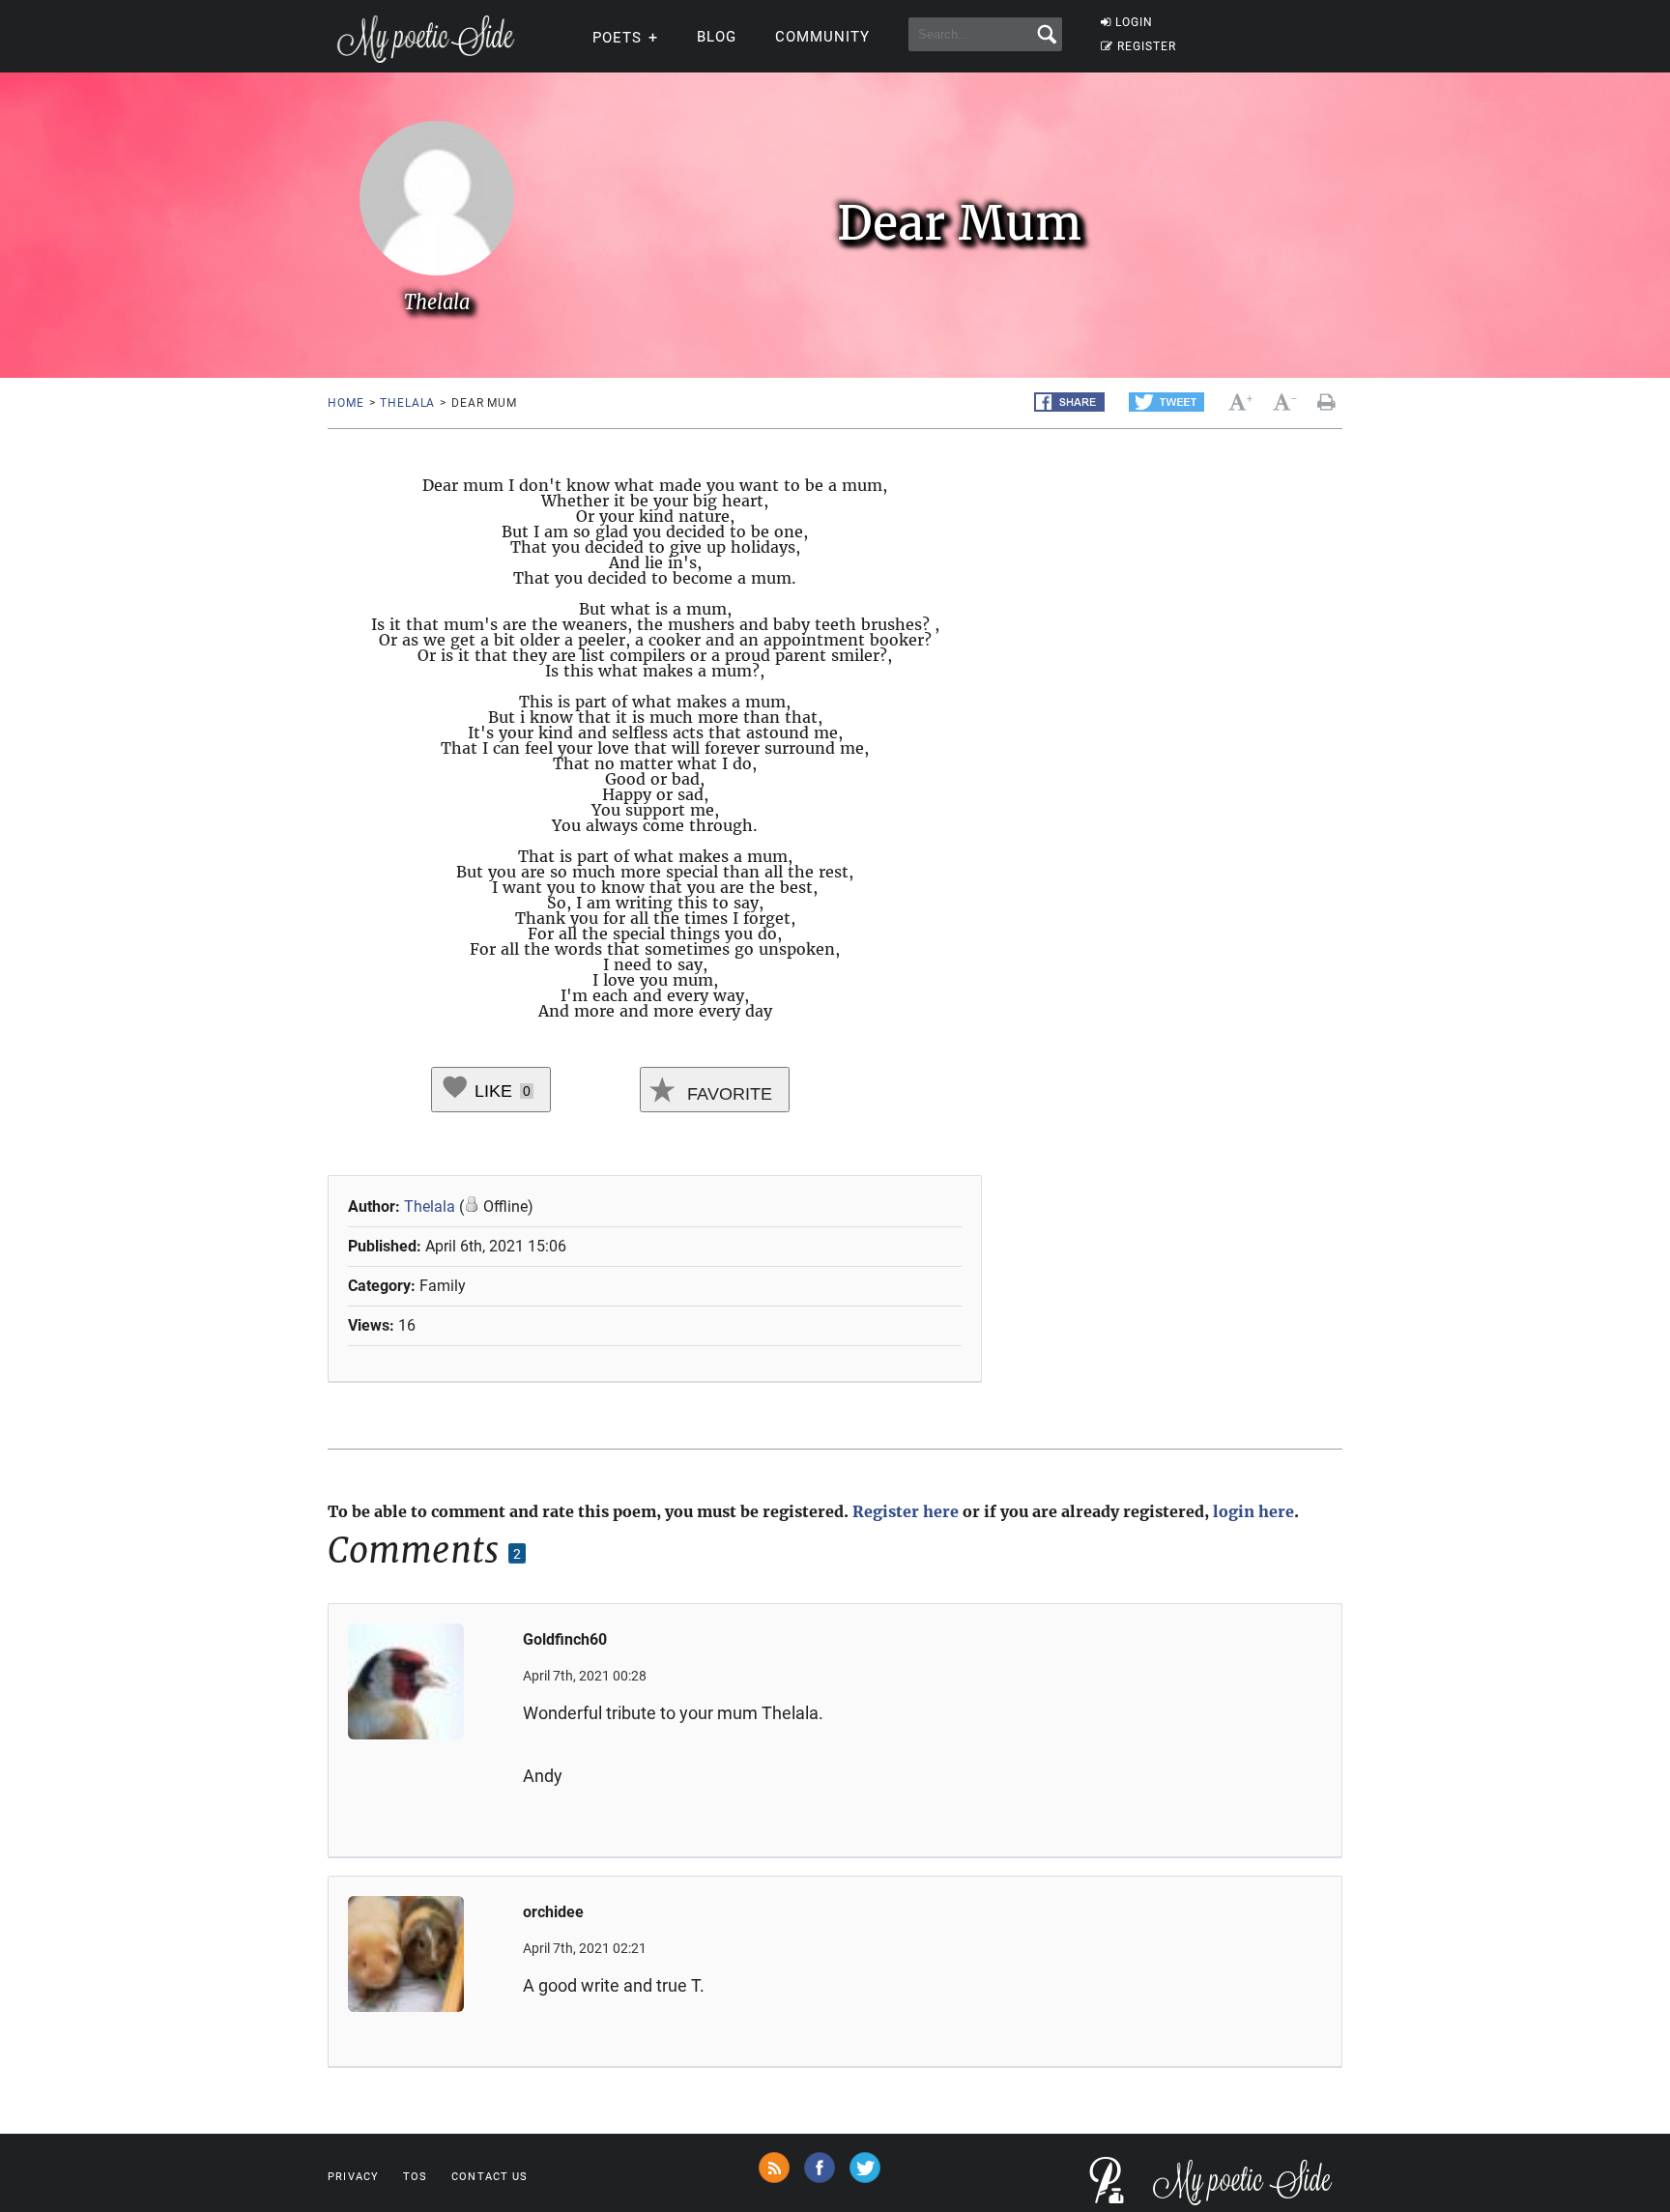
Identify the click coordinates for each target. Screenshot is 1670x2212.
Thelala (407, 403)
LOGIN (1134, 22)
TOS (415, 2177)
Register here (906, 1511)
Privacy (353, 2177)
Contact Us (489, 2177)
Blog (717, 37)
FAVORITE (727, 1094)
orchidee (553, 1912)
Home (346, 403)
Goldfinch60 (565, 1639)
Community (822, 37)
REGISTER (1147, 46)
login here (1253, 1511)
